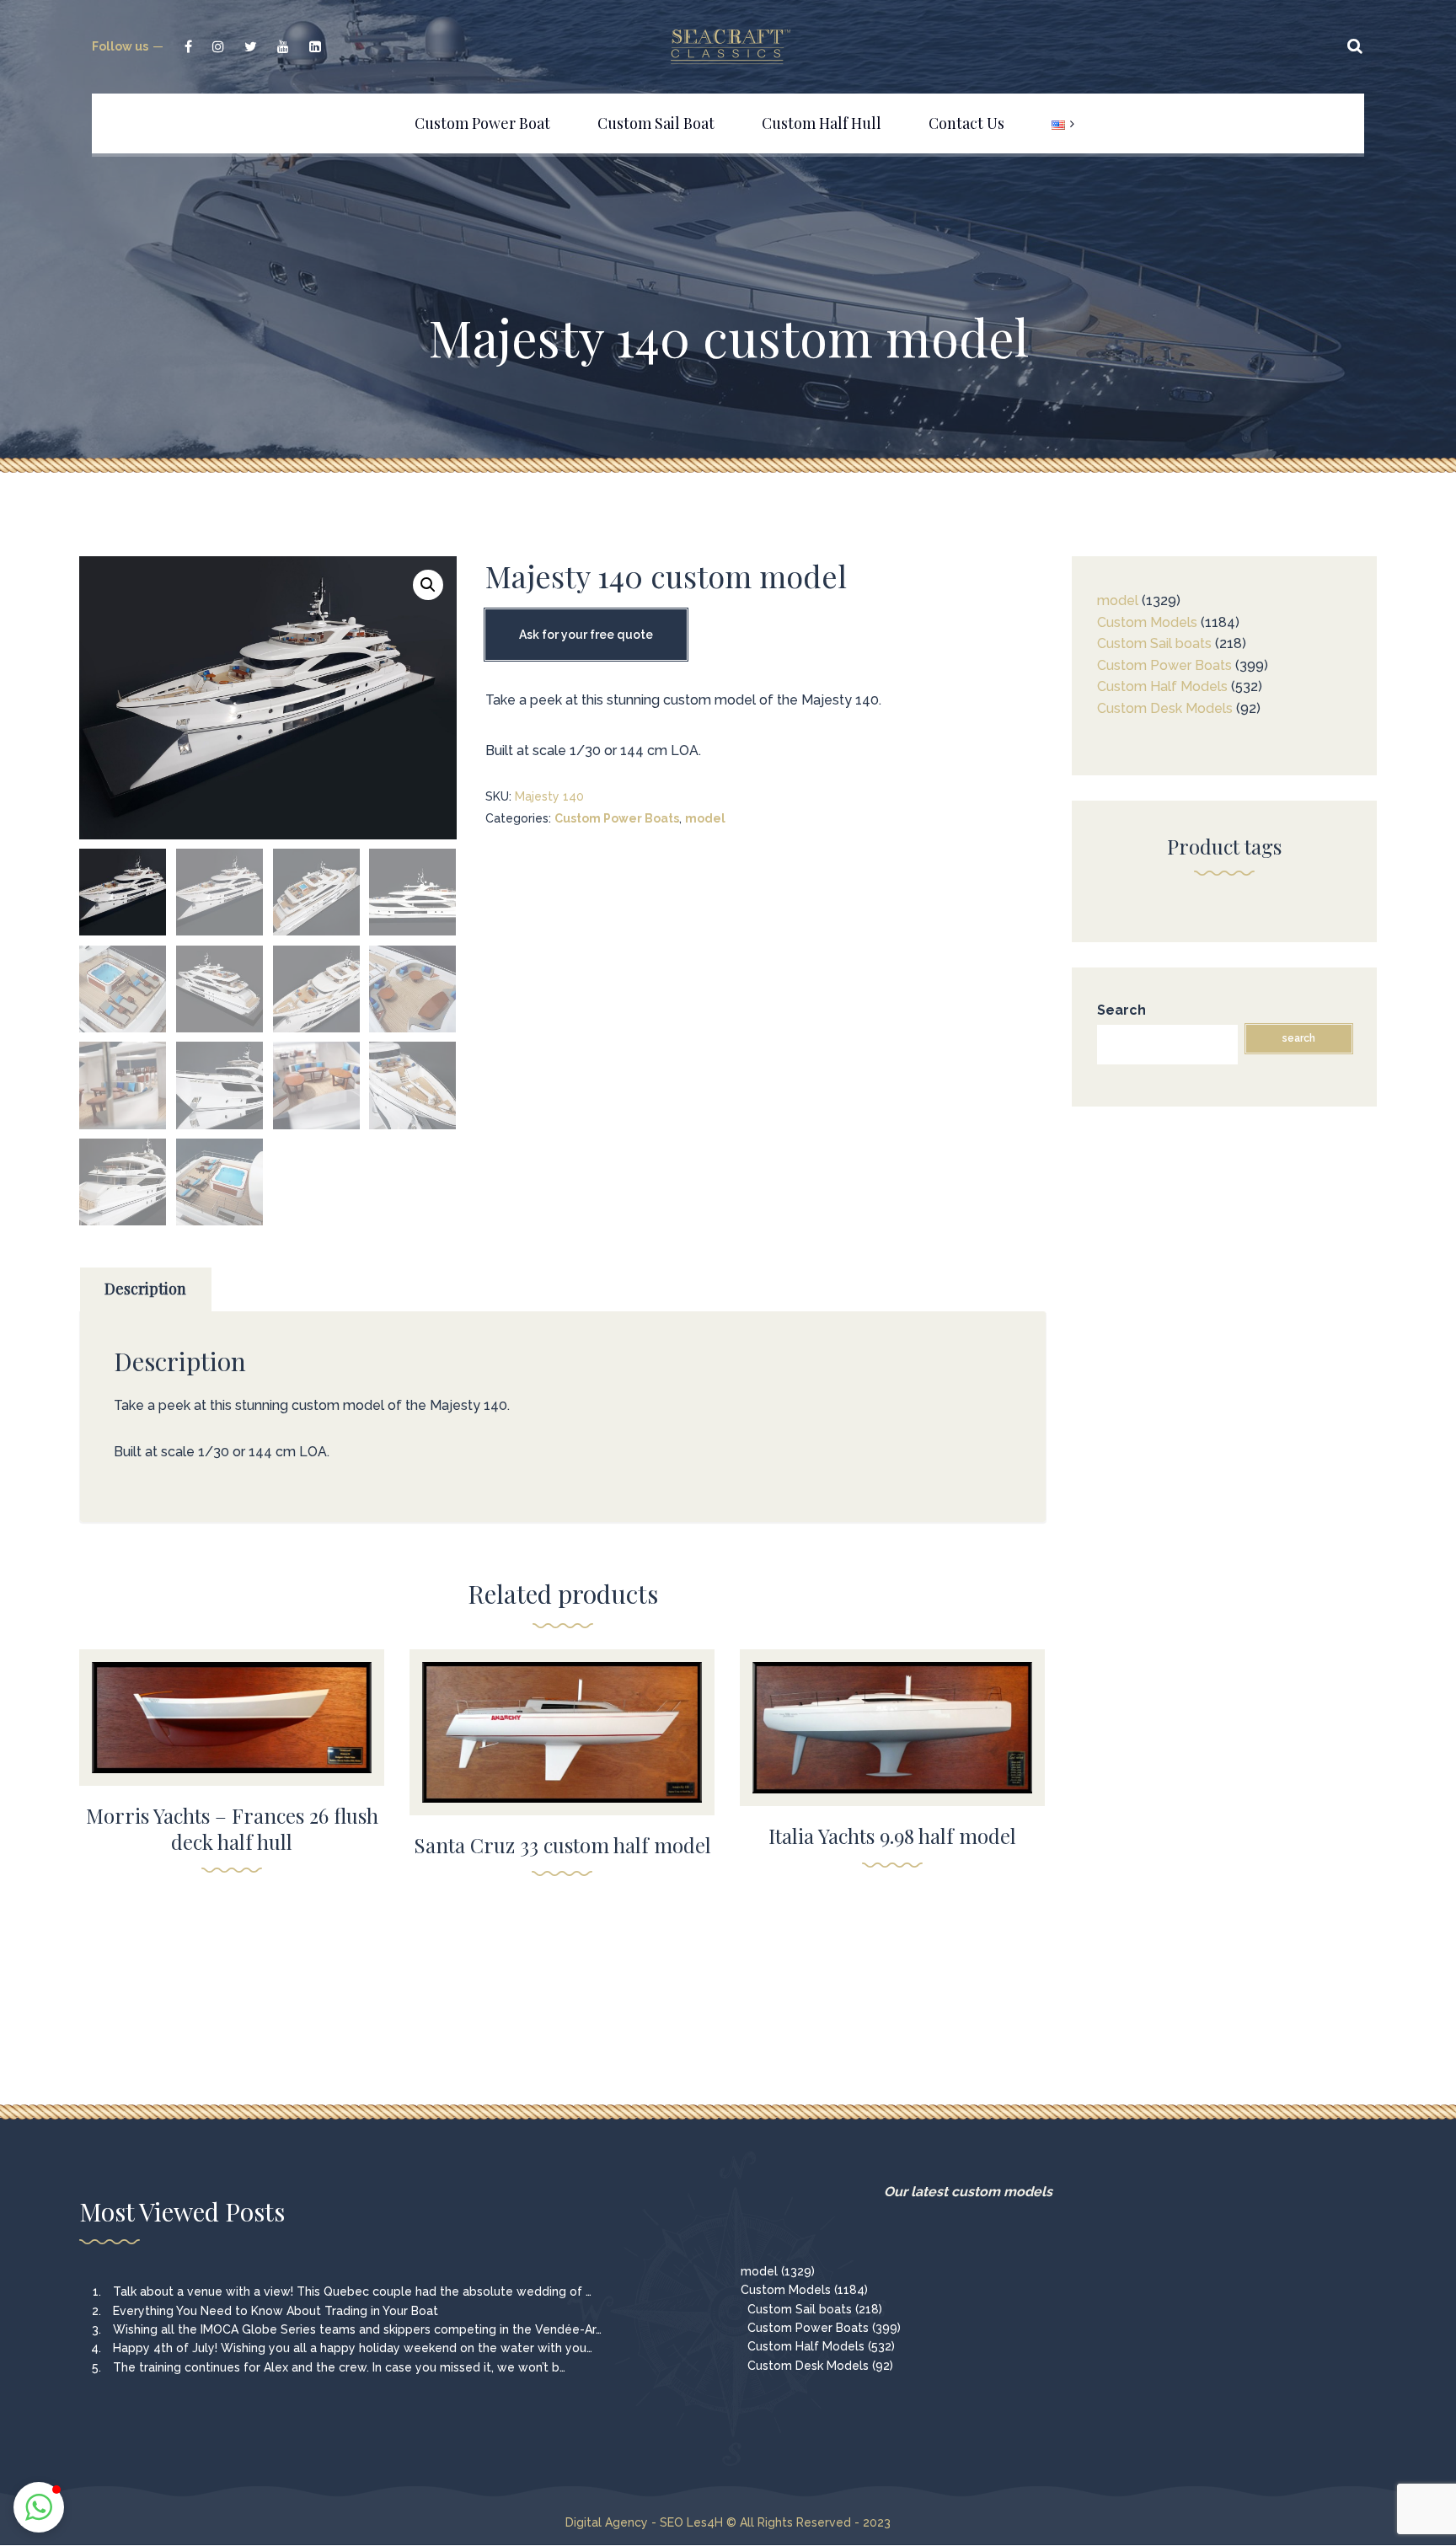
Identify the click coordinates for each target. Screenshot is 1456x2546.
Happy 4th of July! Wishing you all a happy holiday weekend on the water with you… (353, 2348)
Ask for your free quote (586, 635)
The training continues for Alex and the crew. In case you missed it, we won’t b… (339, 2367)
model (705, 818)
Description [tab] (145, 1289)
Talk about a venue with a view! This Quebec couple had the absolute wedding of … (352, 2291)
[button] (428, 585)
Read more (232, 1707)
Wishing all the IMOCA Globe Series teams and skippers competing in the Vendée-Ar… (357, 2329)
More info (232, 1742)
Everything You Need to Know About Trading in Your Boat (276, 2311)
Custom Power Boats (617, 818)
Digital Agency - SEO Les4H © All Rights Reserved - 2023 (728, 2522)
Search (1121, 1010)
